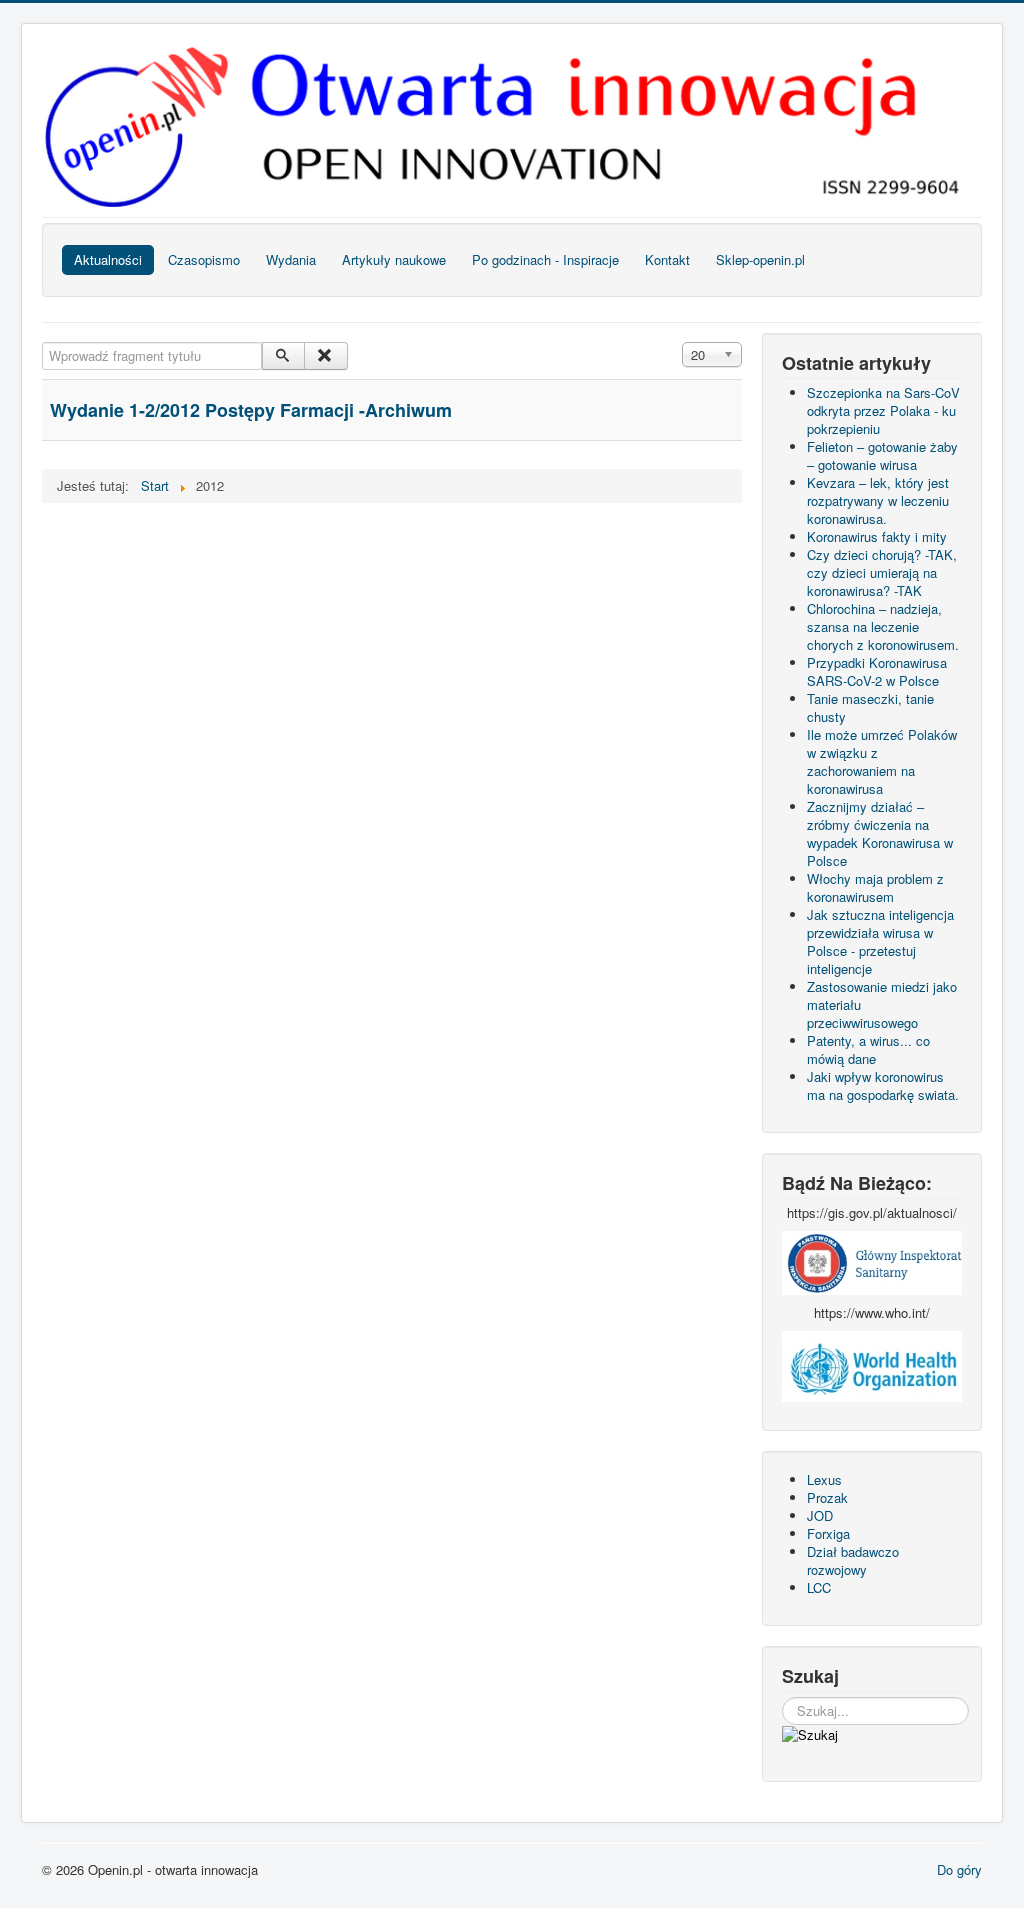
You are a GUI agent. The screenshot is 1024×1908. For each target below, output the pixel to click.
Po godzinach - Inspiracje (545, 259)
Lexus (824, 1479)
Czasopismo (204, 259)
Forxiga (828, 1533)
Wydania (291, 259)
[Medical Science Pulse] (872, 1260)
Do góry (959, 1869)
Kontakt (667, 259)
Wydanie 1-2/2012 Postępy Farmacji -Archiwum (251, 410)
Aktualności (108, 259)
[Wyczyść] (325, 356)
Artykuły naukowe (394, 259)
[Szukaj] (283, 356)
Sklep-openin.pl (760, 259)
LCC (819, 1587)
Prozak (827, 1497)
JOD (820, 1515)
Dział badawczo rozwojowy (853, 1560)
